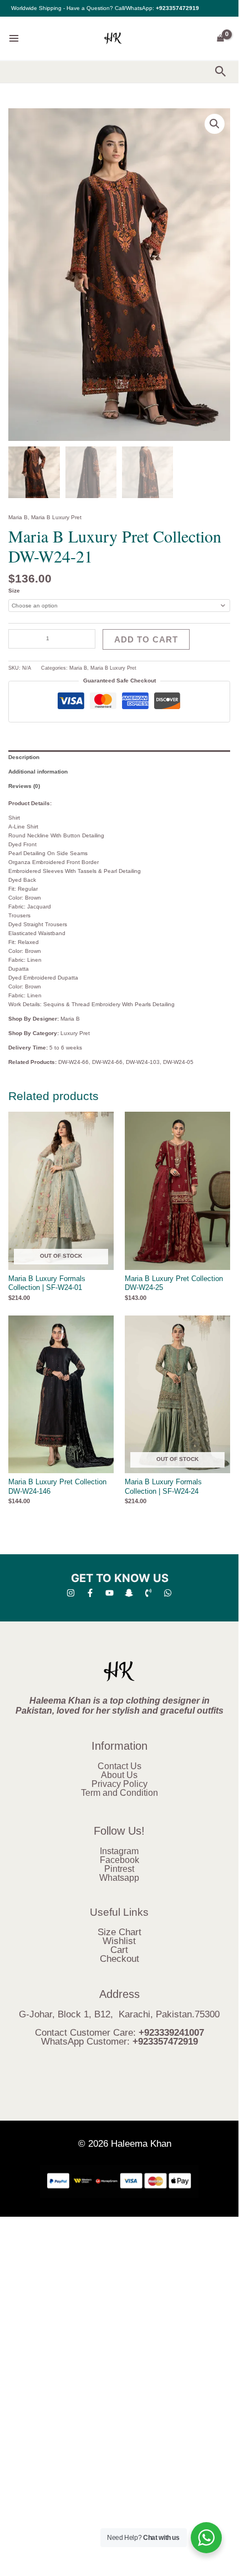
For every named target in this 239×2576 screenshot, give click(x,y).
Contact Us (119, 1766)
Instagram (119, 1851)
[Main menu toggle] (14, 38)
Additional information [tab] (38, 772)
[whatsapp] (168, 1593)
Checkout (119, 1959)
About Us (119, 1775)
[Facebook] (90, 1593)
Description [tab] (24, 757)
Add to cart (146, 639)
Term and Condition (119, 1793)
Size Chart (119, 1932)
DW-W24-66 (73, 1062)
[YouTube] (110, 1593)
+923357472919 (177, 8)
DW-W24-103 (143, 1062)
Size (14, 591)
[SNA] (129, 1593)
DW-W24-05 (178, 1062)
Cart (119, 1950)
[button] (221, 72)
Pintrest (119, 1869)
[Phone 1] (148, 1593)
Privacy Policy (119, 1784)
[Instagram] (71, 1593)
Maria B (18, 517)
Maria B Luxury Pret (56, 517)
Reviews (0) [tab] (24, 786)
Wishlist (119, 1941)
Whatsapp (119, 1878)
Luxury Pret (75, 1033)
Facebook (119, 1860)
